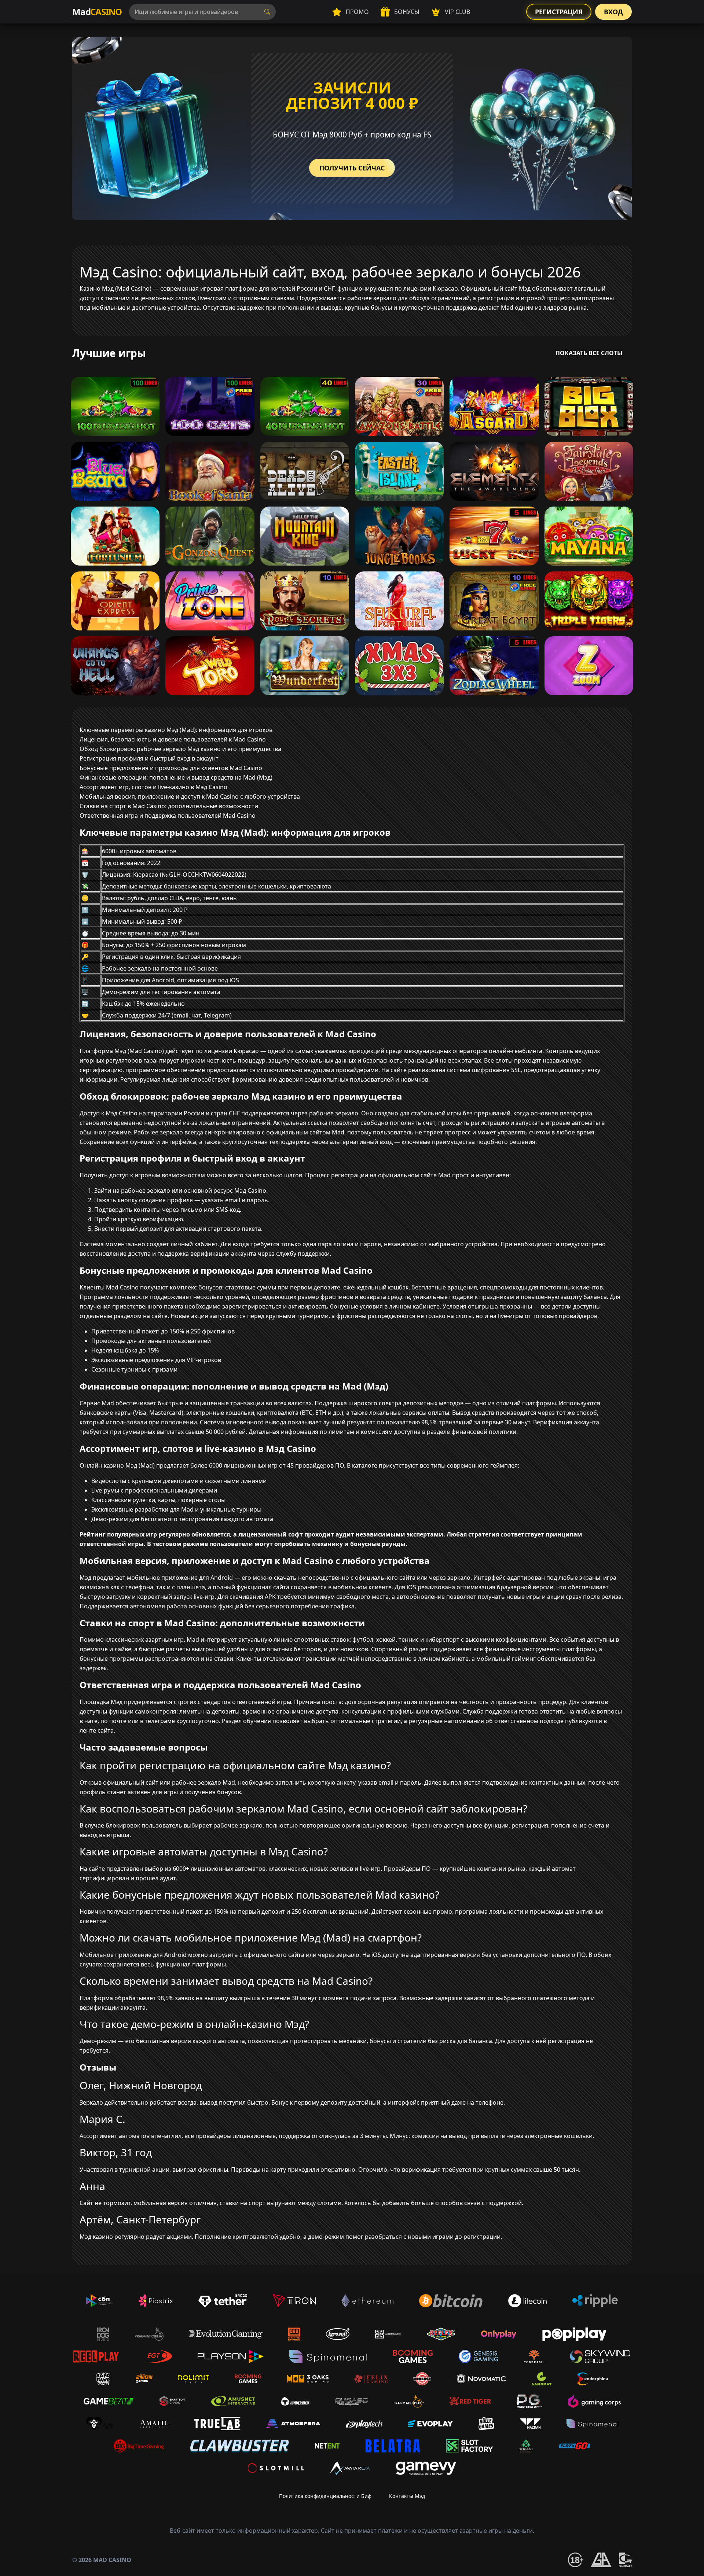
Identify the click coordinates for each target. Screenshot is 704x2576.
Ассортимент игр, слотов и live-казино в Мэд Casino (153, 787)
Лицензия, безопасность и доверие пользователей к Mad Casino (173, 739)
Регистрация (559, 12)
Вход (613, 12)
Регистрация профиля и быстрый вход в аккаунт (149, 758)
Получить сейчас (352, 168)
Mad (97, 12)
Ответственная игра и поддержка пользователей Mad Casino (168, 816)
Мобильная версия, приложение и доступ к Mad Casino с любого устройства (190, 796)
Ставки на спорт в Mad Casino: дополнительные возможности (169, 806)
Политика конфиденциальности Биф (325, 2496)
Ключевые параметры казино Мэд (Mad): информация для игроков (176, 730)
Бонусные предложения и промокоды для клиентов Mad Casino (171, 768)
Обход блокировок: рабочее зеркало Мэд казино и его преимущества (180, 749)
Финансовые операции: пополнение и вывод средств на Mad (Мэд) (176, 777)
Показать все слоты (589, 353)
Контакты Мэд (407, 2496)
